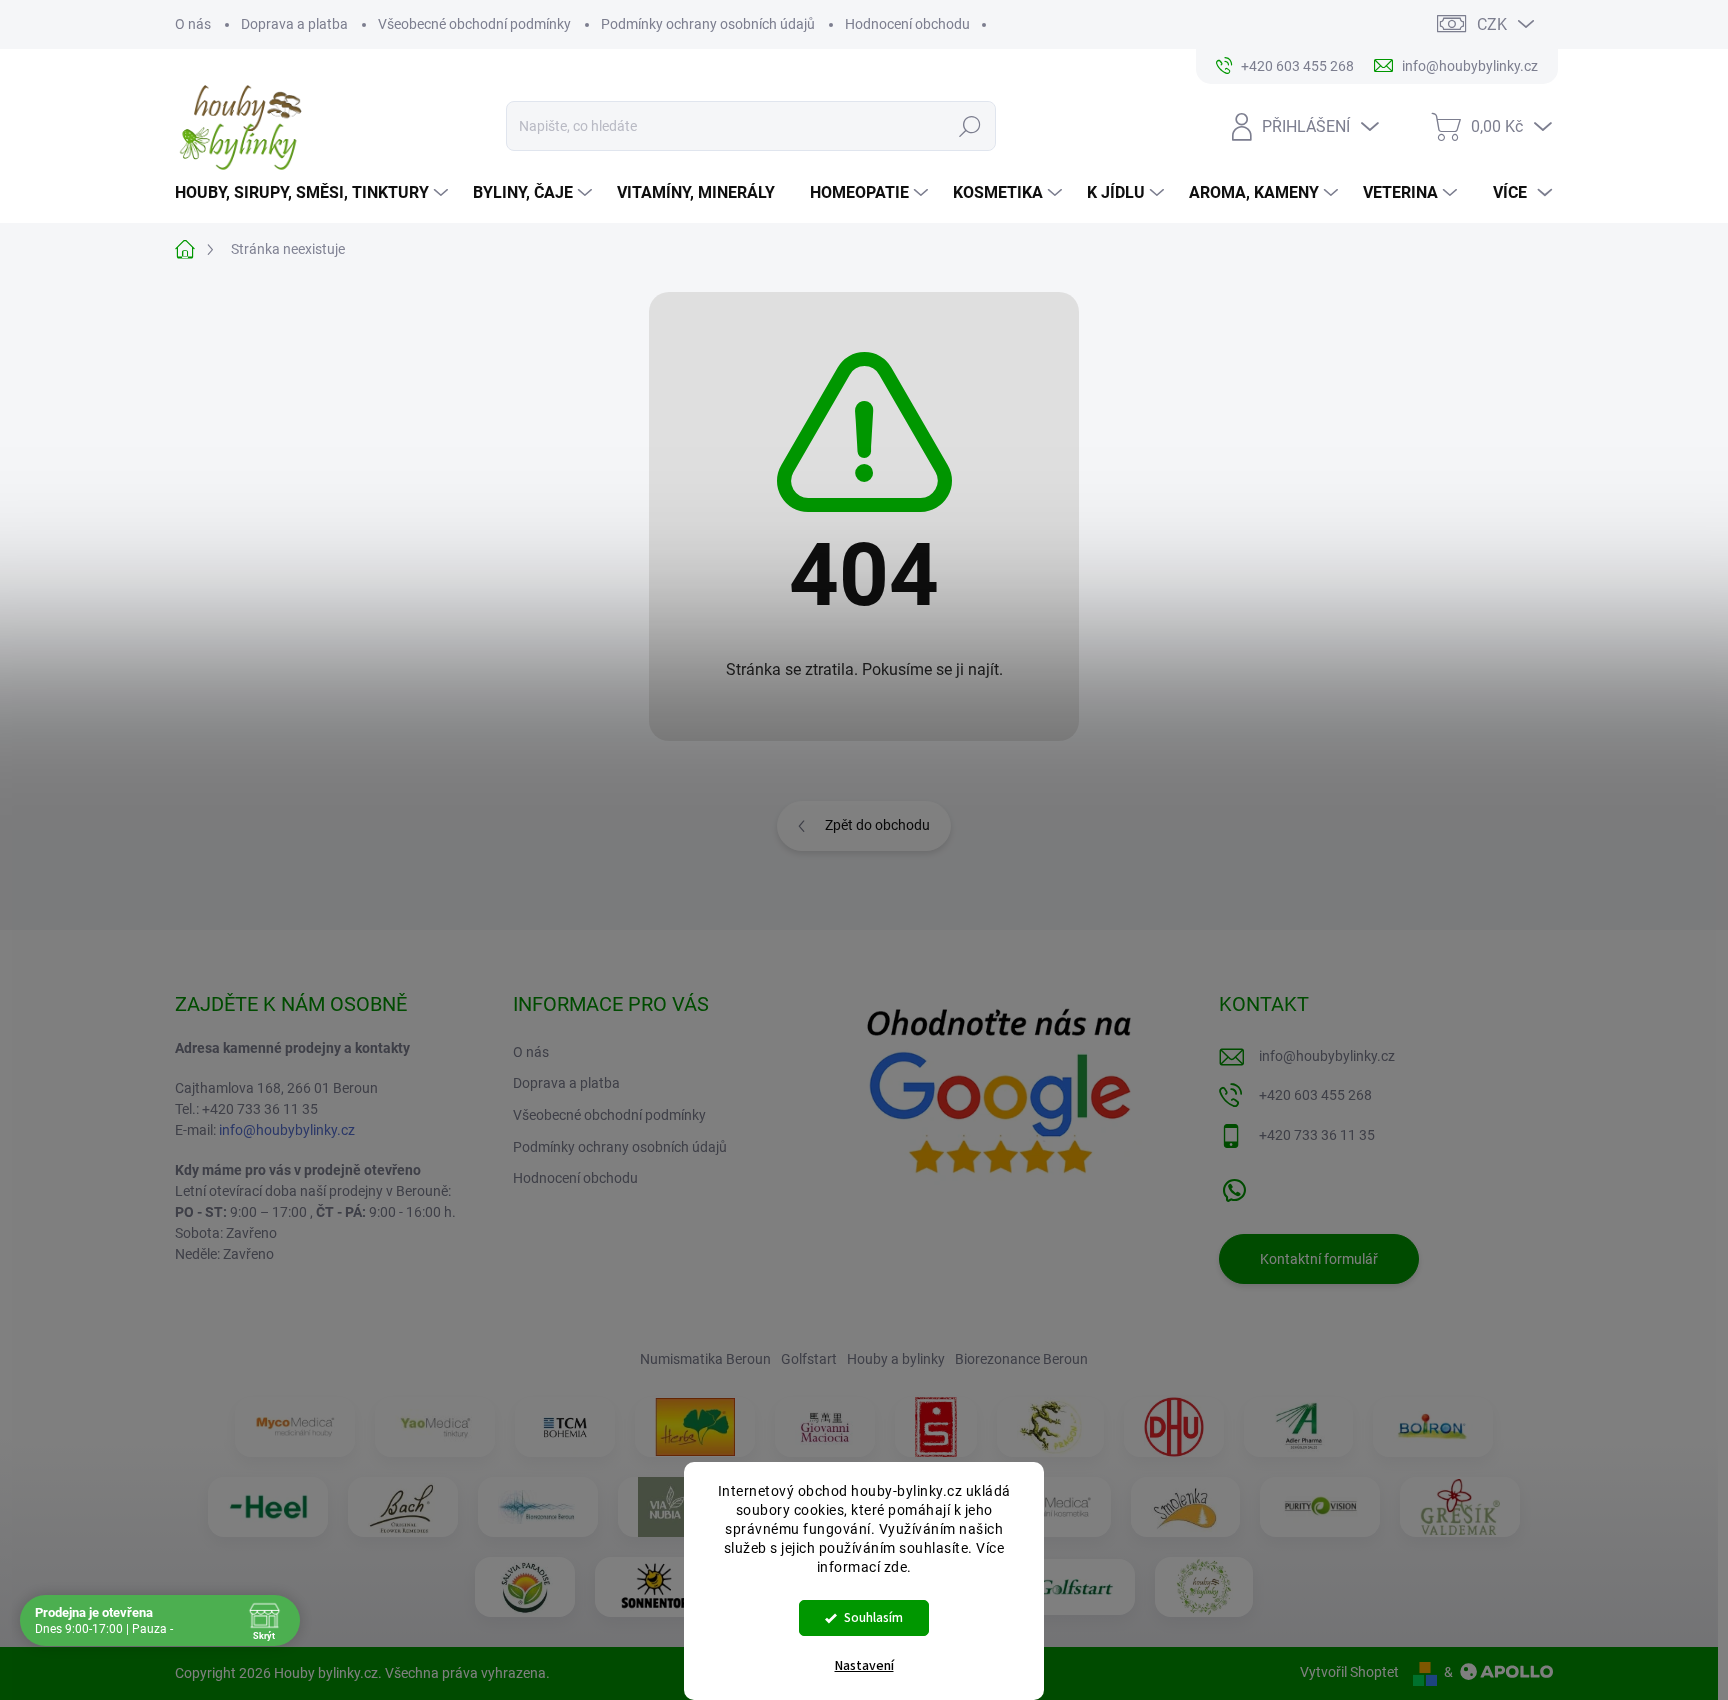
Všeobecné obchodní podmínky (474, 24)
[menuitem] (314, 193)
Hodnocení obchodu (907, 24)
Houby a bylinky (896, 1359)
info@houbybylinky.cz (287, 1130)
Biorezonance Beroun (1021, 1359)
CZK (1492, 24)
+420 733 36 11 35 (1317, 1135)
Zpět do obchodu (877, 825)
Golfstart (809, 1359)
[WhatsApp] (1234, 1186)
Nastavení (864, 1666)
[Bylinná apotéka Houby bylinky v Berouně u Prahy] (1204, 1587)
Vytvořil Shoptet (1349, 1672)
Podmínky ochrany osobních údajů (708, 24)
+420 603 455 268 (1315, 1095)
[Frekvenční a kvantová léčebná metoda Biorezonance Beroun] (538, 1507)
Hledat (969, 126)
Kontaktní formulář (1319, 1259)
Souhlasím (873, 1617)
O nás (193, 24)
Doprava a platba (294, 24)
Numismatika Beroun (705, 1359)
